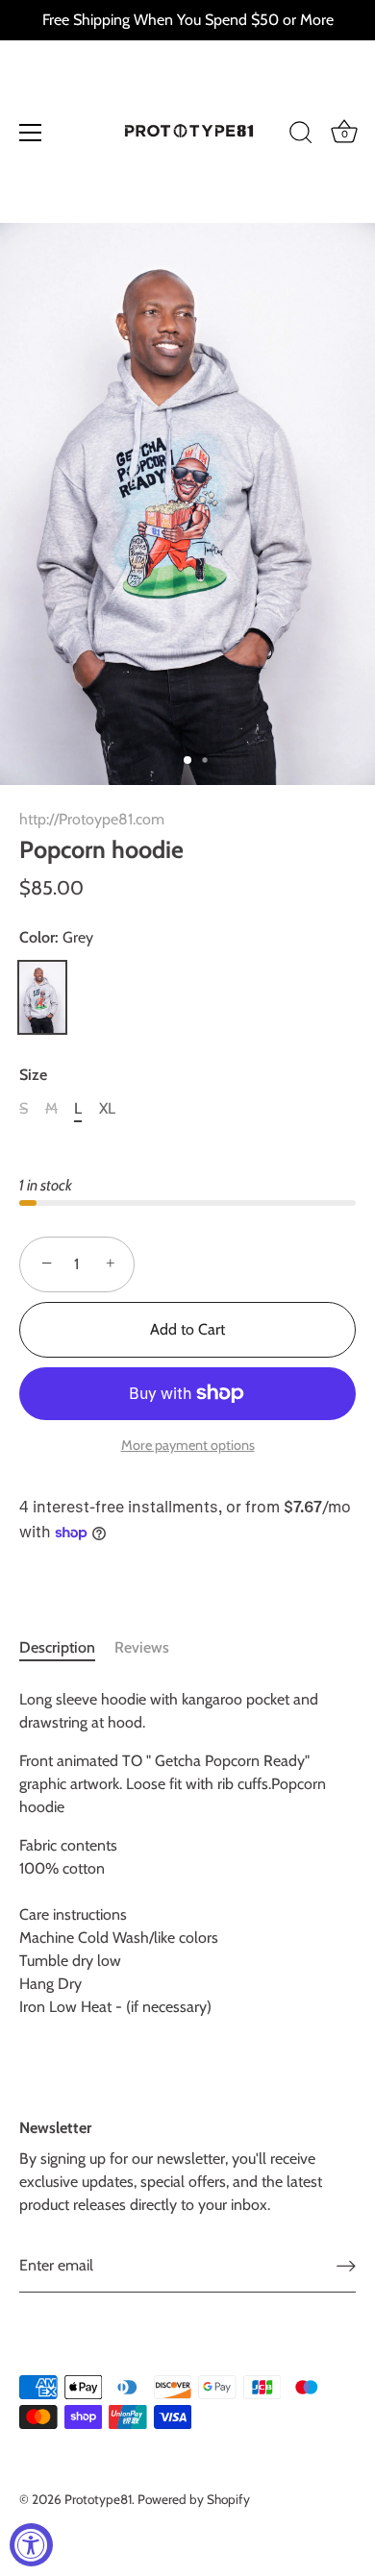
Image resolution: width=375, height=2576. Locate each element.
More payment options (188, 1445)
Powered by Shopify (194, 2499)
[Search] (301, 135)
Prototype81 (98, 2499)
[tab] (67, 1648)
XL (107, 1108)
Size (33, 1075)
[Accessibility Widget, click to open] (31, 2545)
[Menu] (31, 133)
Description (57, 1647)
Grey (42, 997)
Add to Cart (187, 1329)
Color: (56, 937)
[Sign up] (346, 2266)
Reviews (142, 1647)
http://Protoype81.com (92, 819)
